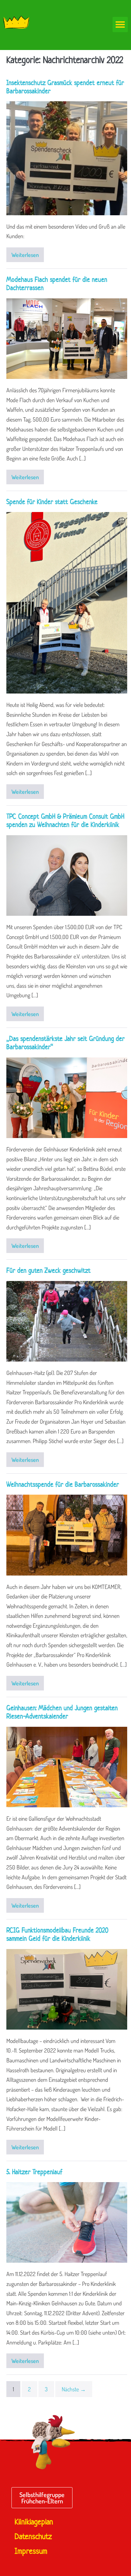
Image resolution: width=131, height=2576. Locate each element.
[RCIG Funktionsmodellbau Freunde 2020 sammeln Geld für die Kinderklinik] (67, 1989)
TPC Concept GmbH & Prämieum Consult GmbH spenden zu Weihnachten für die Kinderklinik (65, 820)
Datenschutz (33, 2537)
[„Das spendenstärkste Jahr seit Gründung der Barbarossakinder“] (67, 1098)
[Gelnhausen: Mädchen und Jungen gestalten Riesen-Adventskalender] (67, 1767)
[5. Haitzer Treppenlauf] (67, 2222)
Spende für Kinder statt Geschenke (52, 502)
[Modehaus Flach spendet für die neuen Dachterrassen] (67, 339)
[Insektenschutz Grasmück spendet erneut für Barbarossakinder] (67, 158)
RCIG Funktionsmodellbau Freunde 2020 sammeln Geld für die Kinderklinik (57, 1934)
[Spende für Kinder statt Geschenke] (67, 603)
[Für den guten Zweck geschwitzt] (67, 1321)
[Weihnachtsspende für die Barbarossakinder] (67, 1535)
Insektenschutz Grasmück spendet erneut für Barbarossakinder (65, 87)
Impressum (31, 2551)
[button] (120, 25)
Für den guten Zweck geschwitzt (48, 1270)
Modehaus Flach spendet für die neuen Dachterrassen (57, 283)
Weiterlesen (28, 253)
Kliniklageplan (34, 2522)
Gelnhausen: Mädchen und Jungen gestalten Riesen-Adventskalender (62, 1712)
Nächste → (74, 2389)
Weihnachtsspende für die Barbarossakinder (63, 1484)
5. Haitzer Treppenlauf (34, 2172)
